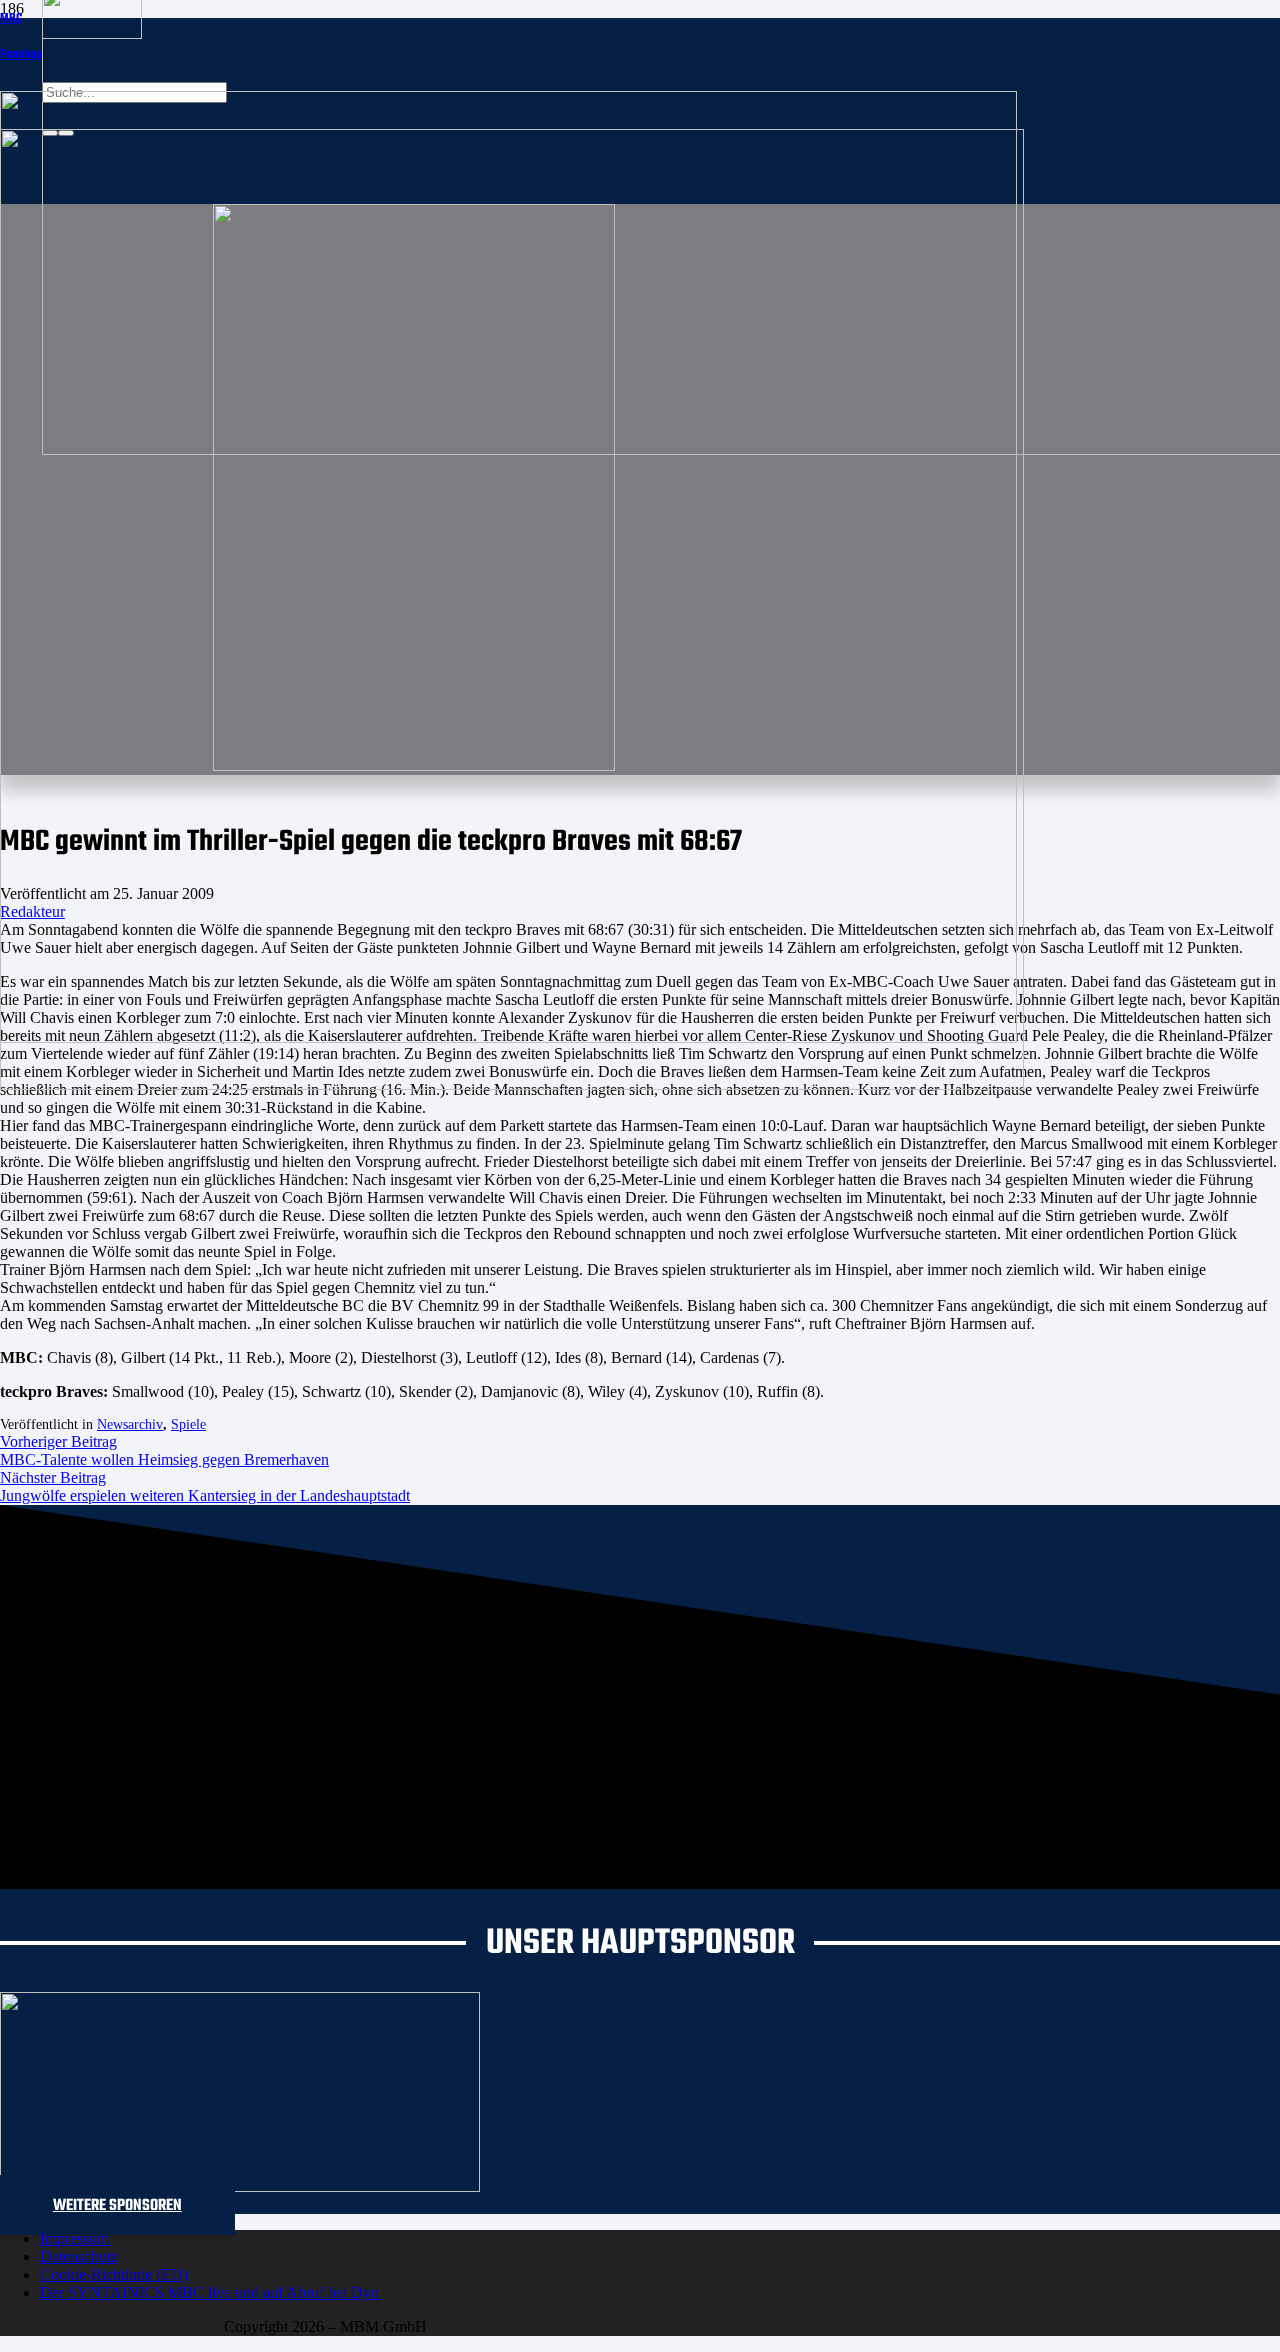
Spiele (188, 1424)
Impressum (74, 2238)
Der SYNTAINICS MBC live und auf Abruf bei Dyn (209, 2292)
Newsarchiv (130, 1424)
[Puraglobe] (240, 2186)
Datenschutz (79, 2256)
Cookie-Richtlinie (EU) (114, 2274)
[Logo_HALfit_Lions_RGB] (512, 1084)
